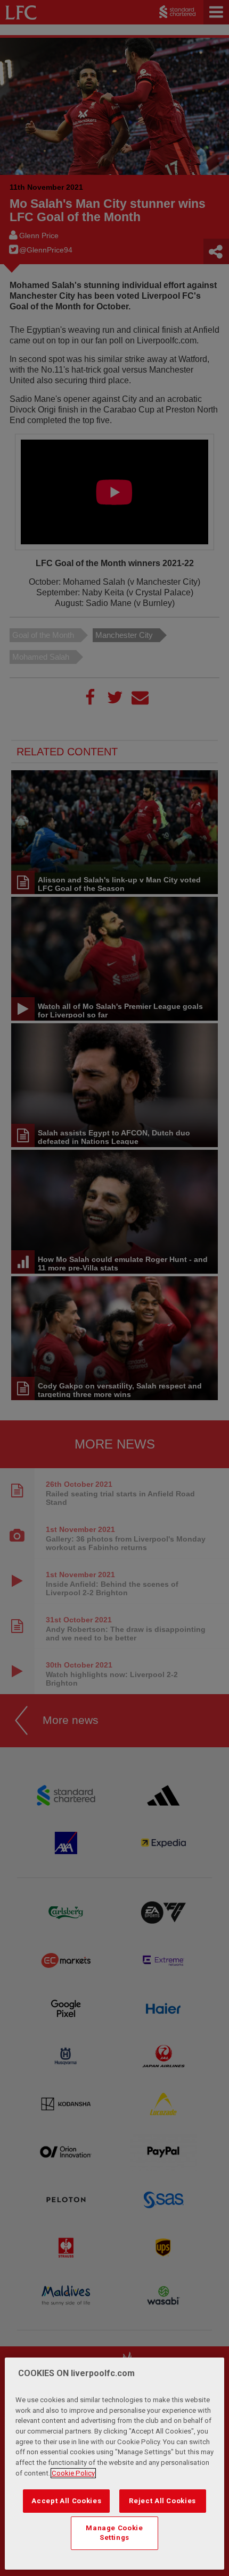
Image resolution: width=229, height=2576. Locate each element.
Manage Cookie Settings (114, 2533)
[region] (115, 2464)
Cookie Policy (73, 2473)
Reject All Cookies (162, 2501)
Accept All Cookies (66, 2501)
